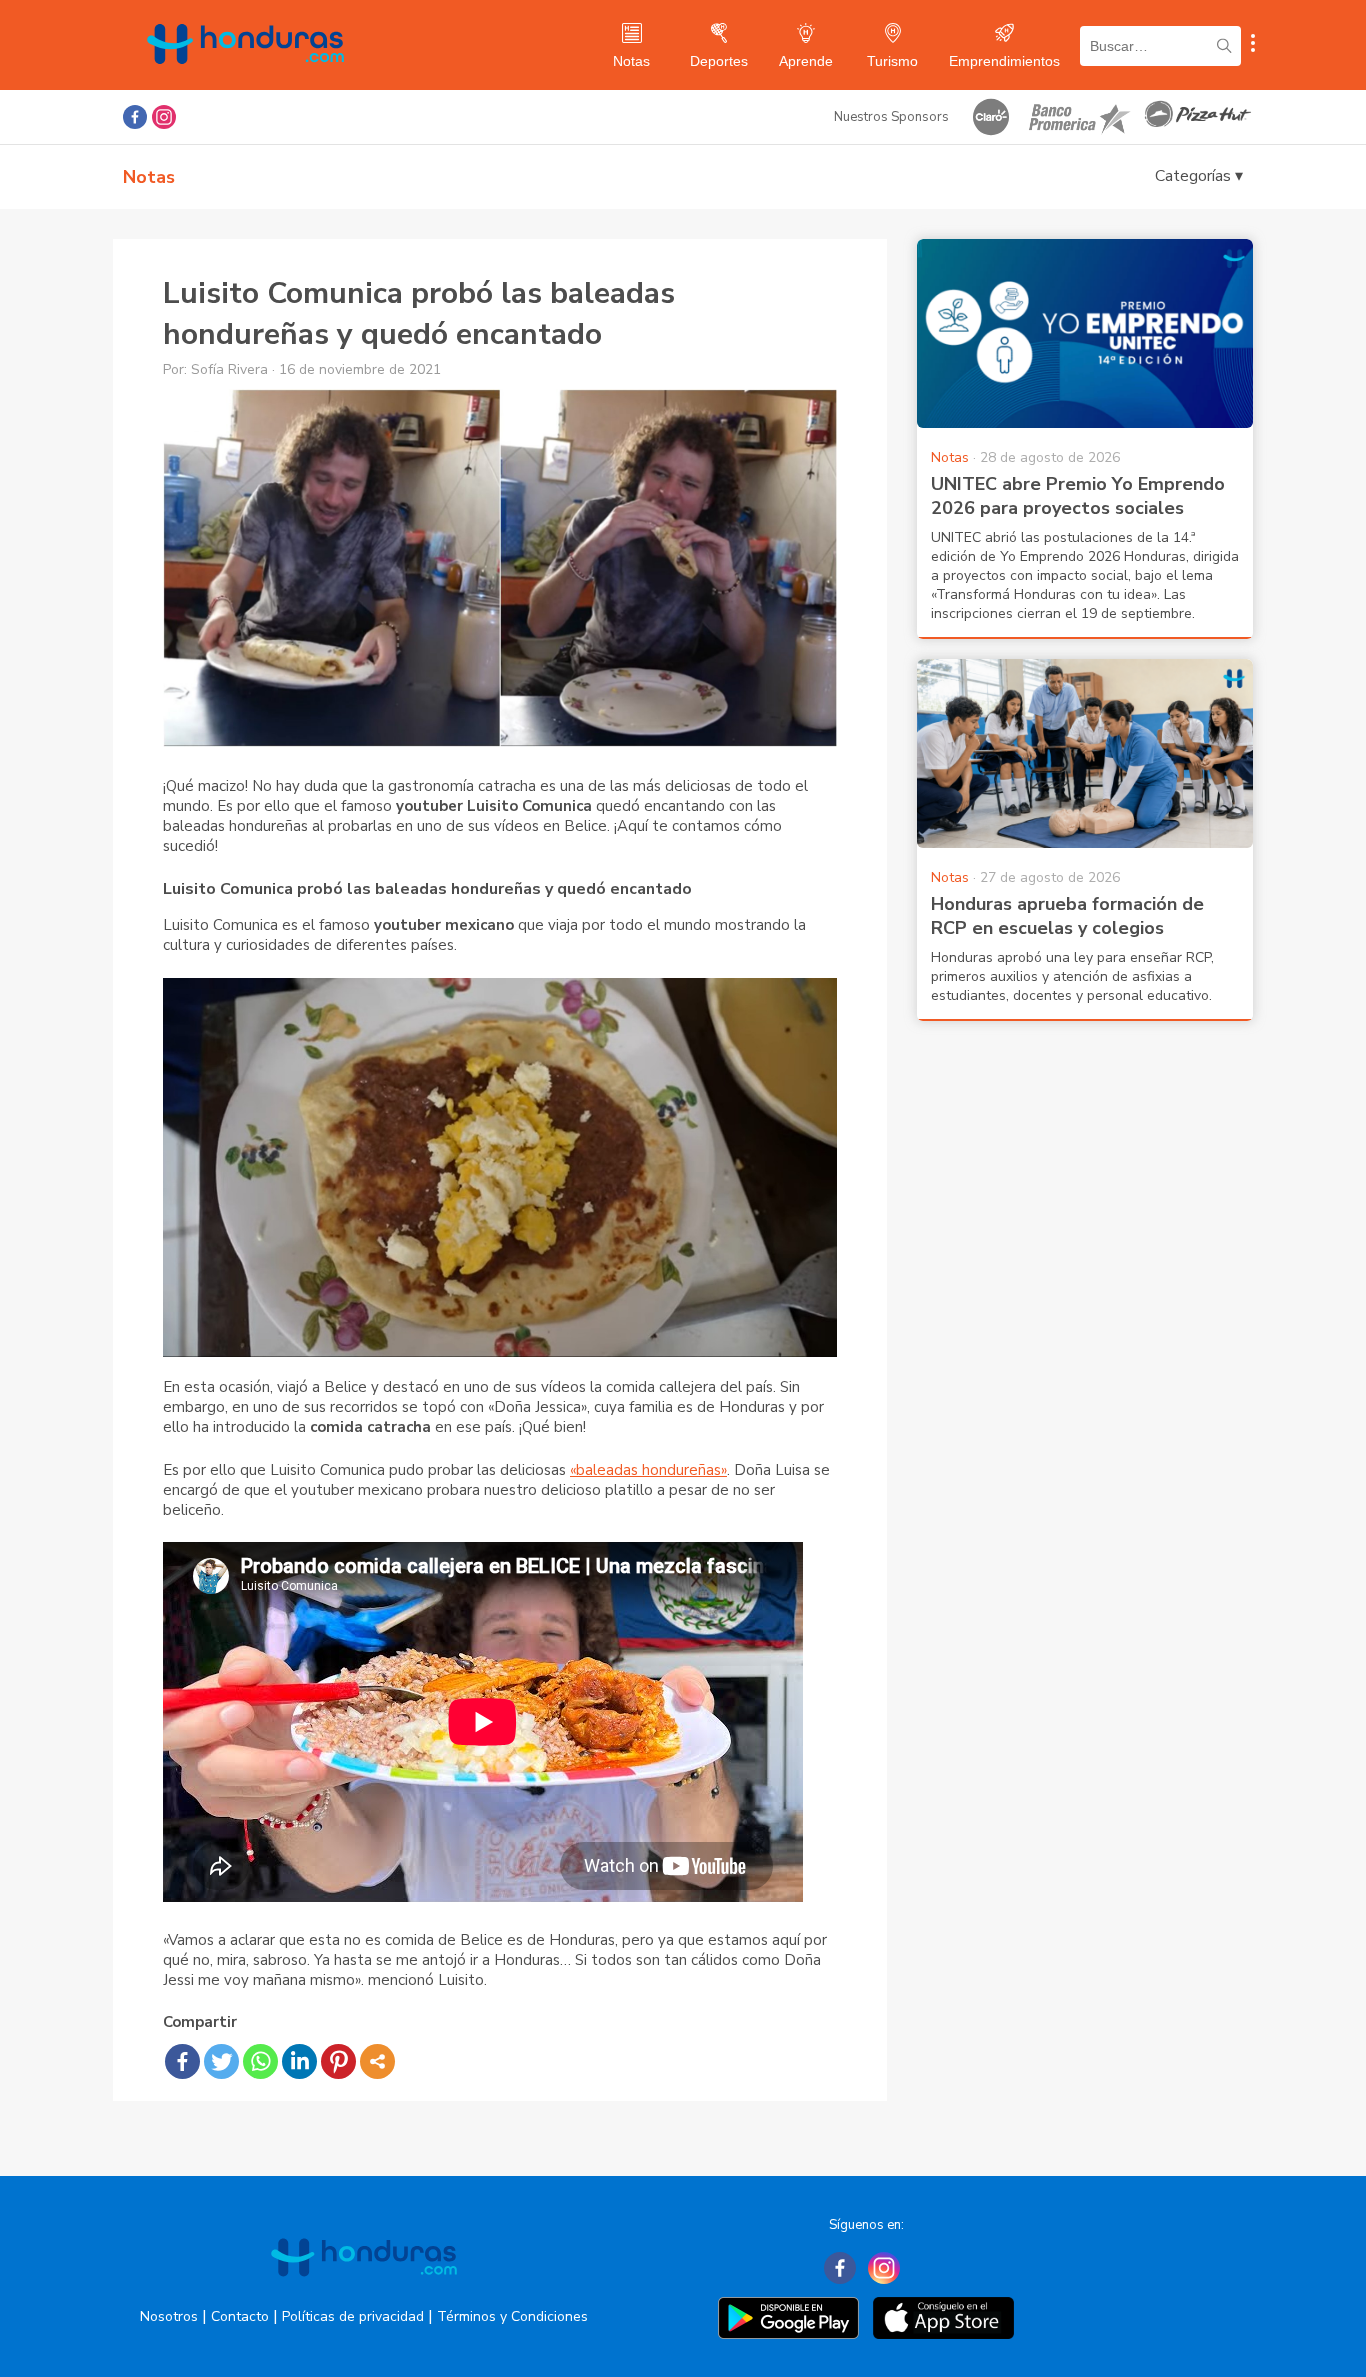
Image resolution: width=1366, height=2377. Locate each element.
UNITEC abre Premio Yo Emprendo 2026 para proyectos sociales (1078, 496)
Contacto (240, 2316)
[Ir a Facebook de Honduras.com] (135, 117)
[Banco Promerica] (1078, 117)
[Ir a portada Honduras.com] (364, 2294)
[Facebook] (182, 2061)
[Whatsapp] (260, 2061)
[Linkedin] (299, 2061)
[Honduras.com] (245, 82)
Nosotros (169, 2316)
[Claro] (991, 117)
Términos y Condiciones (512, 2316)
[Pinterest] (338, 2061)
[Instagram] (884, 2268)
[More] (377, 2061)
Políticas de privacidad (353, 2316)
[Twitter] (221, 2061)
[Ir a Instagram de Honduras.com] (164, 117)
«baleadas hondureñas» (648, 1470)
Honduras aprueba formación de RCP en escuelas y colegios (1067, 916)
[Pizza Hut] (1198, 117)
